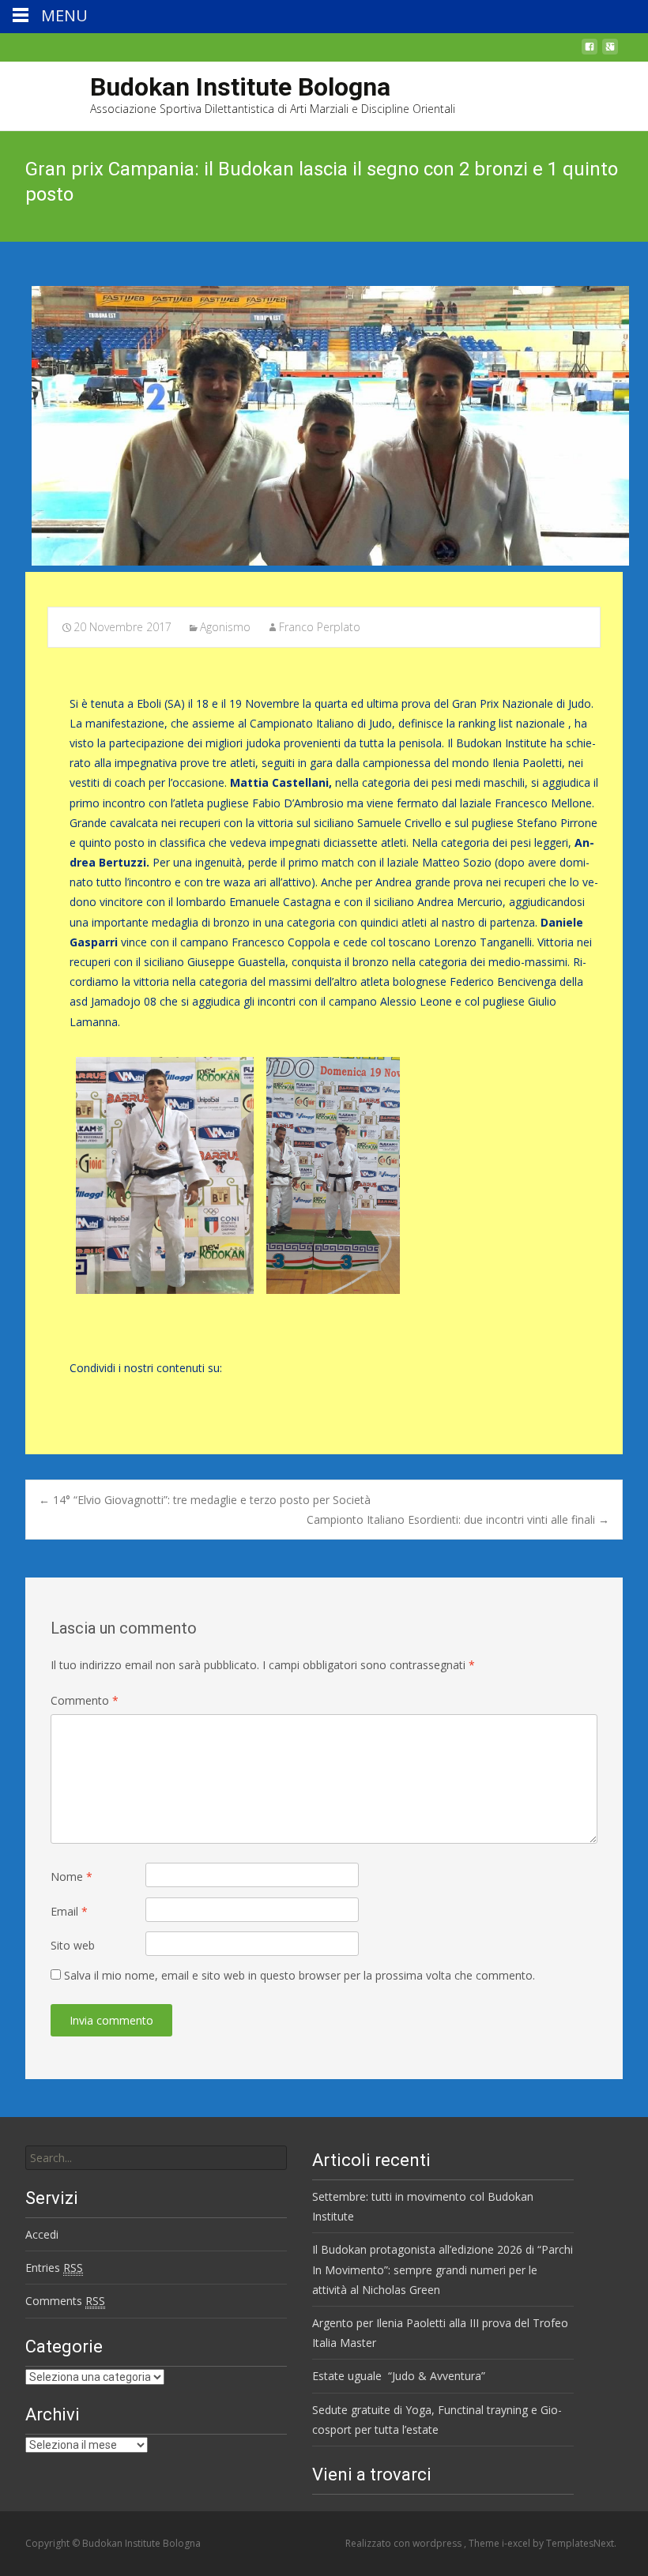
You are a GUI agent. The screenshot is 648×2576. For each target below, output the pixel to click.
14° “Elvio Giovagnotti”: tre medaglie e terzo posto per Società (205, 1500)
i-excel (517, 2543)
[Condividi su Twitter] (106, 1393)
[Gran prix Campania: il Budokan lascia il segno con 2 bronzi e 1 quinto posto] (324, 426)
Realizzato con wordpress (405, 2543)
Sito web (73, 1945)
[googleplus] (610, 51)
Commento (85, 1700)
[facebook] (590, 51)
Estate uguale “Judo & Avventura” (399, 2376)
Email (69, 1911)
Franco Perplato (320, 627)
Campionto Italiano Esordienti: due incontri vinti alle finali (458, 1519)
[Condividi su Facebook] (79, 1393)
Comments (65, 2301)
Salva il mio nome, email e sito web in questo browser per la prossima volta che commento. (300, 1975)
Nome (72, 1877)
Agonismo (225, 627)
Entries (54, 2268)
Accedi (42, 2234)
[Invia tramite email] (133, 1393)
